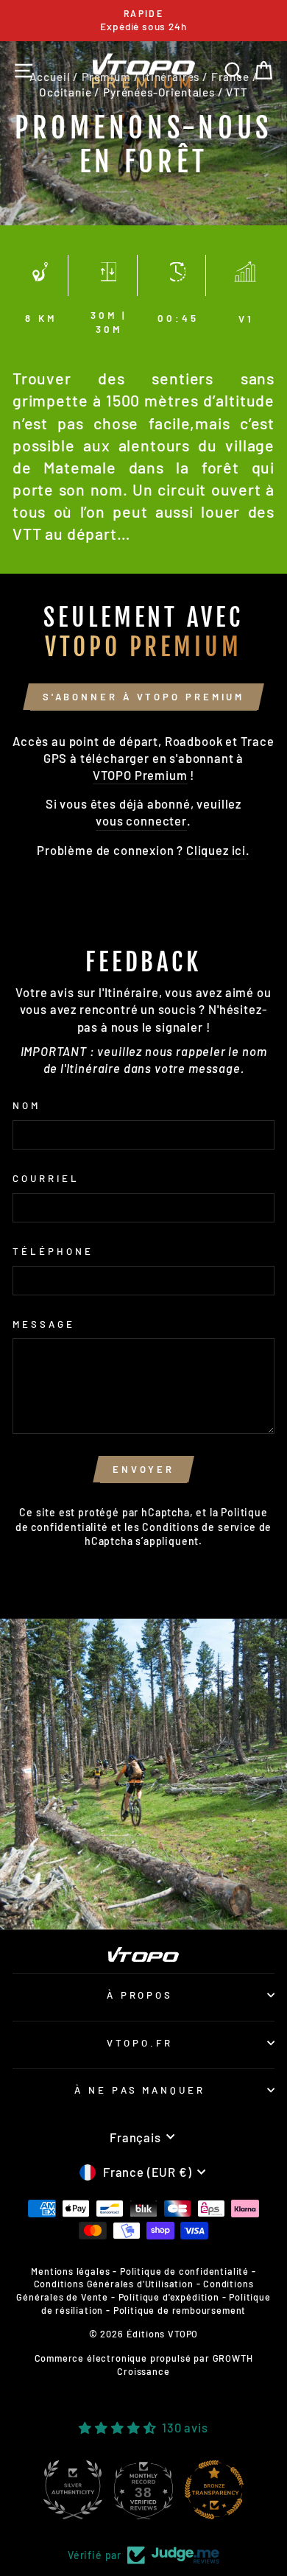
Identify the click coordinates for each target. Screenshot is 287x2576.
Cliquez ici (216, 850)
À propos (140, 1995)
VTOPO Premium (140, 775)
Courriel (46, 1178)
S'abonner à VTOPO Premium (144, 697)
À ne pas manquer (140, 2090)
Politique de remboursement (180, 2310)
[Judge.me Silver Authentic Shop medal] (73, 2490)
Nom (26, 1105)
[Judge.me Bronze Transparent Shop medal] (214, 2490)
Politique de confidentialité (184, 2271)
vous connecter (141, 820)
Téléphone (53, 1251)
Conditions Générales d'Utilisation (114, 2284)
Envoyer (143, 1469)
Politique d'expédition (169, 2297)
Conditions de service (199, 1527)
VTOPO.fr (140, 2043)
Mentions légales (70, 2271)
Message (44, 1324)
